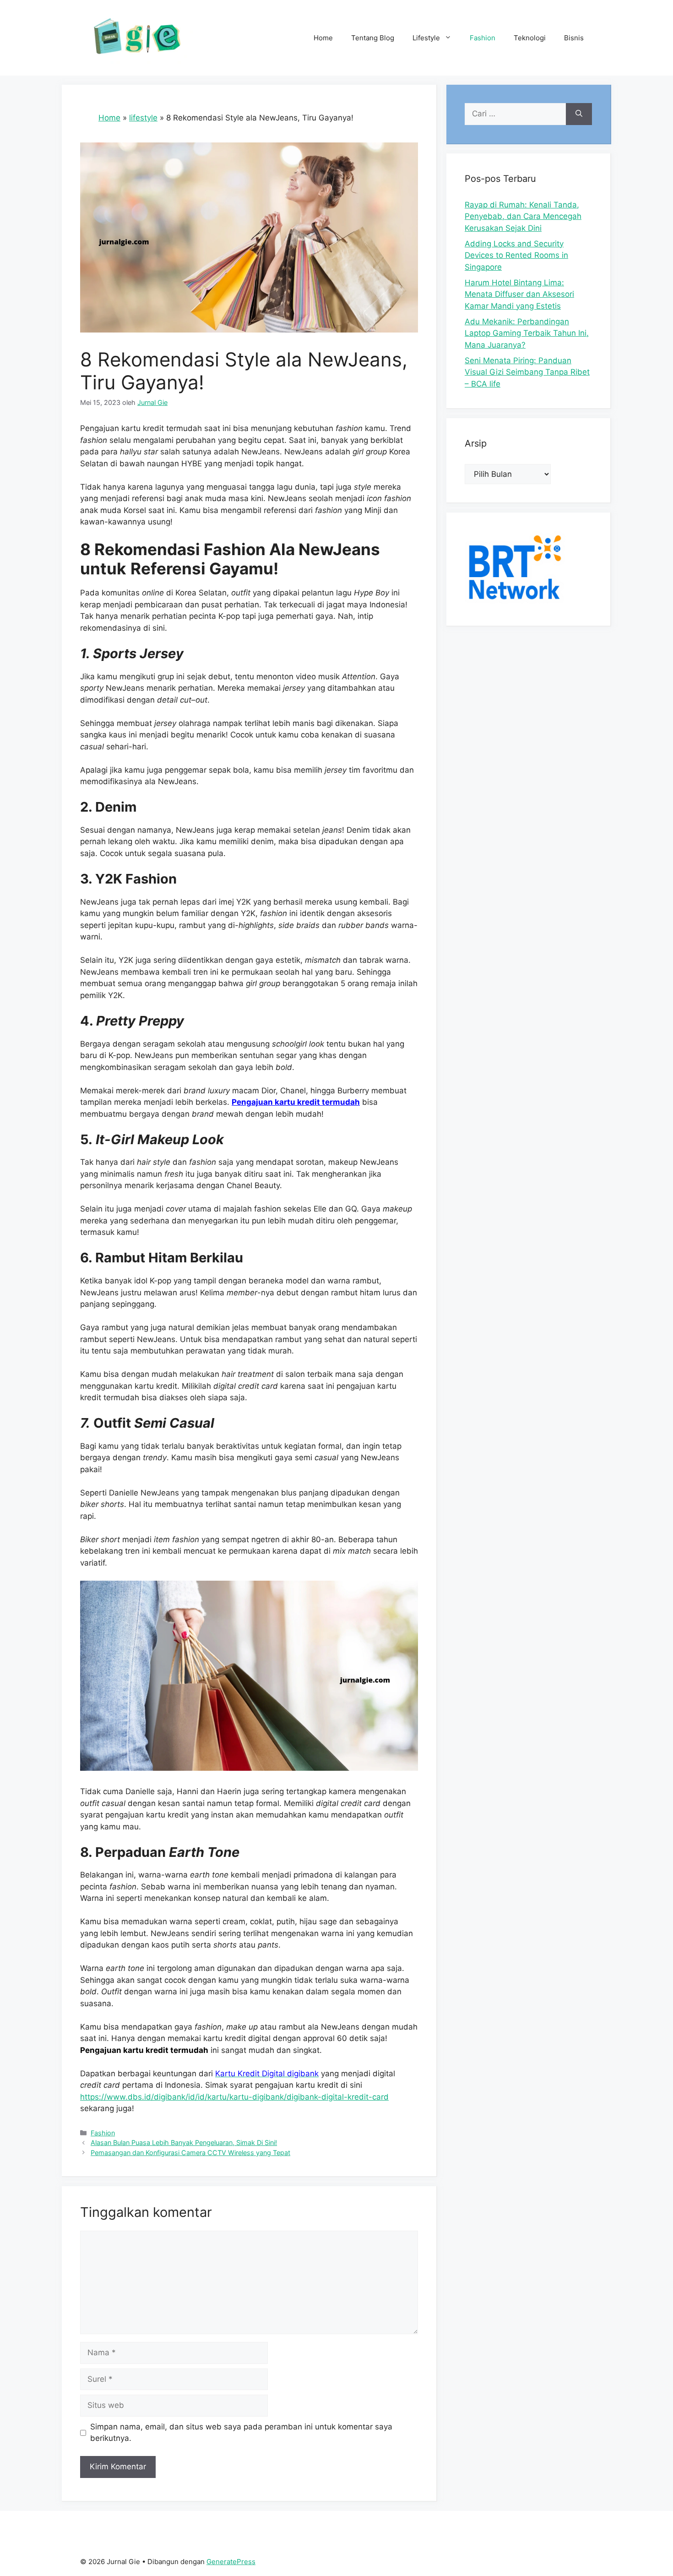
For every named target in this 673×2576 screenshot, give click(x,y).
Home (323, 38)
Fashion (483, 38)
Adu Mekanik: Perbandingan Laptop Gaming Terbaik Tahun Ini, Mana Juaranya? (527, 333)
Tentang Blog (373, 38)
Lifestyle (426, 38)
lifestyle (143, 118)
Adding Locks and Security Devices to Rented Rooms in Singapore (516, 255)
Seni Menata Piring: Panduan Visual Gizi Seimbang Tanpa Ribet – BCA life (527, 372)
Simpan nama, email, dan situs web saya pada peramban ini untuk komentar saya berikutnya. (241, 2433)
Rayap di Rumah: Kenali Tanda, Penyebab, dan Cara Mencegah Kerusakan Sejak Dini (523, 216)
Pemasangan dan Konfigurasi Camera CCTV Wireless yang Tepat (190, 2153)
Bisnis (574, 38)
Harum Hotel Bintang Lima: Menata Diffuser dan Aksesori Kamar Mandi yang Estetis (519, 294)
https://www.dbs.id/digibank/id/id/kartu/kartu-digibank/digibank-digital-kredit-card (234, 2097)
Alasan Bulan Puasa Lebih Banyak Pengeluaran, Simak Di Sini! (184, 2142)
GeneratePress (231, 2562)
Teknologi (530, 38)
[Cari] (579, 114)
